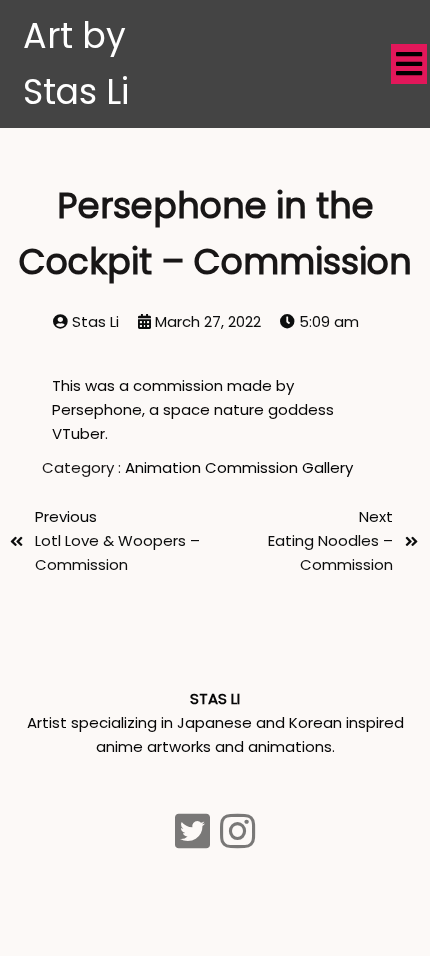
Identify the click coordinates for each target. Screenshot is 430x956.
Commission (253, 467)
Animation (165, 467)
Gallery (327, 467)
